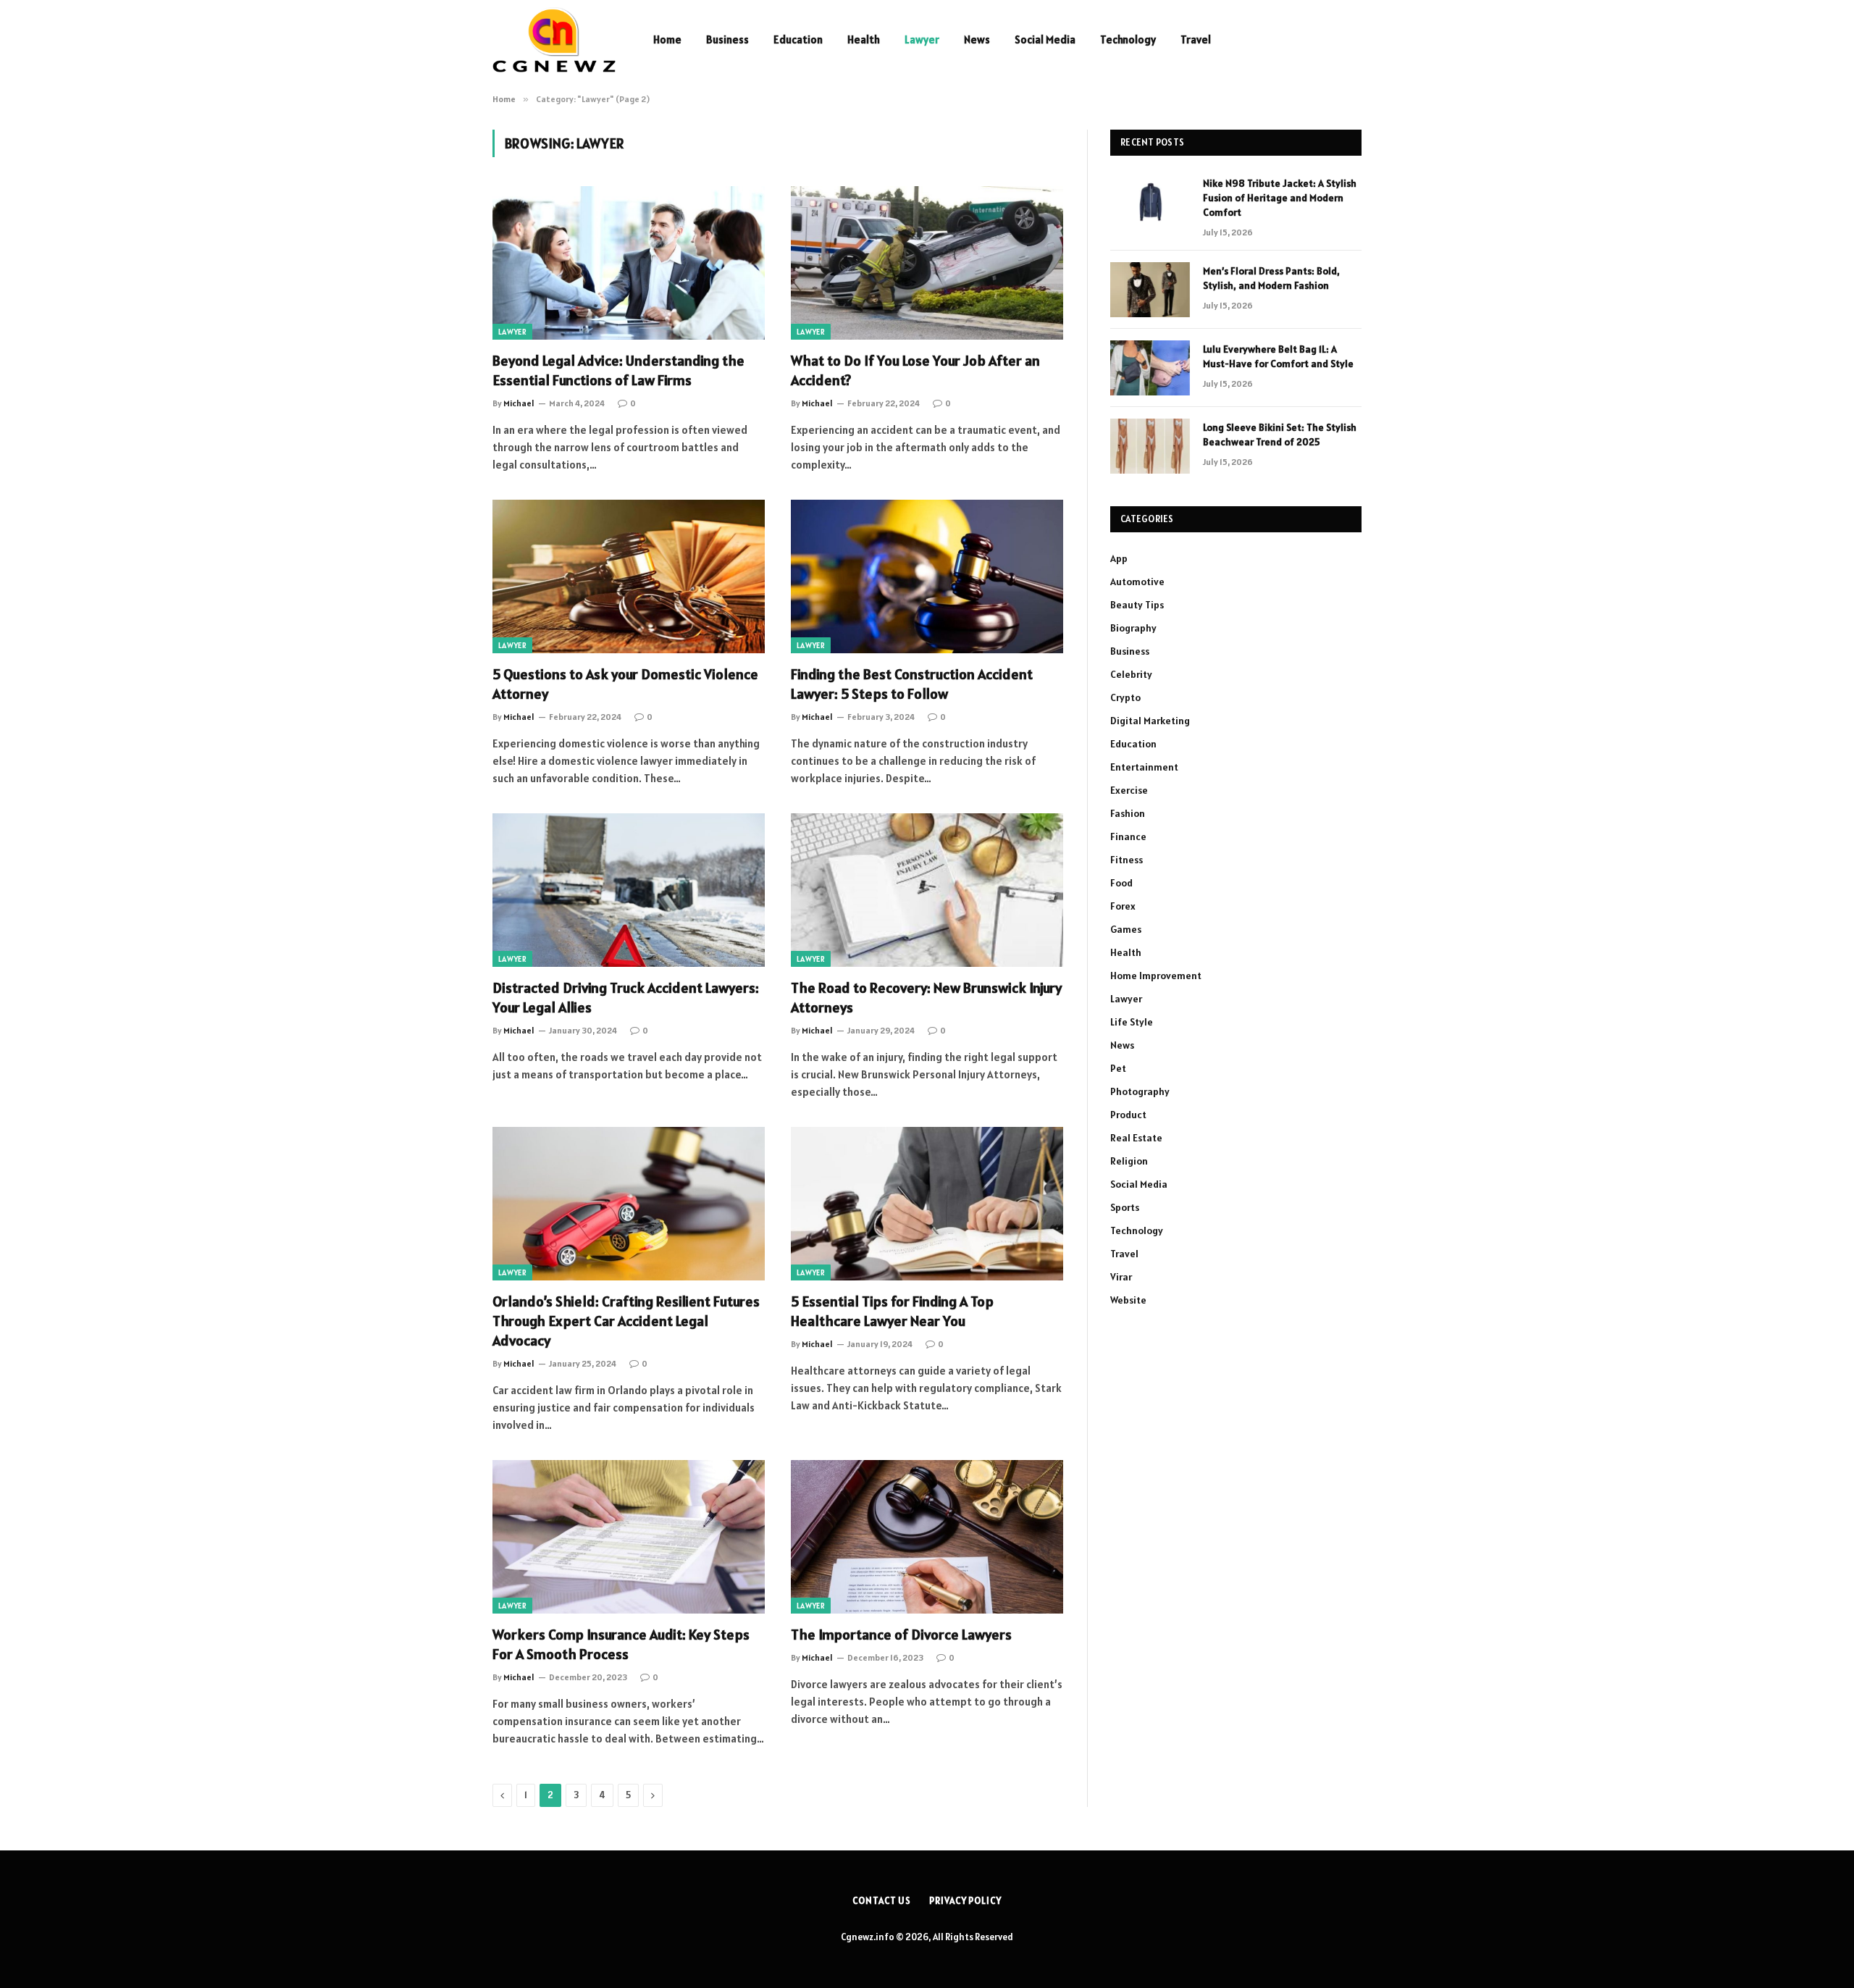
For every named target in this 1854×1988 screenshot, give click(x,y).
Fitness (1127, 860)
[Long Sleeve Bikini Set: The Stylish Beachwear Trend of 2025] (1150, 446)
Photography (1140, 1091)
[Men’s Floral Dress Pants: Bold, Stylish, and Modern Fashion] (1150, 290)
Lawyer (922, 39)
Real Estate (1136, 1138)
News (977, 39)
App (1119, 558)
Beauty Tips (1137, 605)
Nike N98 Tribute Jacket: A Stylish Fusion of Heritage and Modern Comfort (1280, 198)
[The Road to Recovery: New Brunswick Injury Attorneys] (927, 890)
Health (864, 39)
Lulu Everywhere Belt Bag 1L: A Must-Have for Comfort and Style (1278, 356)
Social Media (1045, 39)
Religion (1129, 1161)
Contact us (882, 1901)
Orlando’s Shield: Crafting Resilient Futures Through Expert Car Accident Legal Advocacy (626, 1321)
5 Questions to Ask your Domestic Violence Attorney (625, 684)
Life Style (1132, 1022)
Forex (1123, 906)
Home (667, 39)
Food (1121, 883)
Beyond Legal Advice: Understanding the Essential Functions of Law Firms (618, 370)
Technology (1128, 39)
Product (1128, 1115)
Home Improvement (1156, 976)
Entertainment (1144, 767)
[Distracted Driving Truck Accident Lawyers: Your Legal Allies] (629, 890)
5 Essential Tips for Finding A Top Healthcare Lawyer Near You (892, 1311)
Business (727, 39)
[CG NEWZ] (554, 40)
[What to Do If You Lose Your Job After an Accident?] (927, 263)
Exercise (1129, 790)
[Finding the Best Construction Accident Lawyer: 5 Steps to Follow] (927, 576)
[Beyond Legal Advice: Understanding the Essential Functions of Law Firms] (629, 263)
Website (1128, 1300)
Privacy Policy (965, 1901)
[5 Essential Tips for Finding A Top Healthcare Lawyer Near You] (927, 1204)
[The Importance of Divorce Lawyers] (927, 1537)
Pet (1118, 1068)
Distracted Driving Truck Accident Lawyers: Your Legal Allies (626, 998)
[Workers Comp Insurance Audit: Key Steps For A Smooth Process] (629, 1537)
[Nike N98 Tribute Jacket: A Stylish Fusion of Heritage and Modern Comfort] (1150, 202)
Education (798, 39)
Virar (1121, 1277)
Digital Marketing (1150, 721)
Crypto (1125, 697)
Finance (1128, 836)
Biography (1133, 628)
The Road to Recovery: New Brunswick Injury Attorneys (926, 998)
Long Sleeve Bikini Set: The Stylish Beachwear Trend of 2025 (1280, 435)
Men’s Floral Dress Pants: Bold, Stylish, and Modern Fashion (1271, 278)
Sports (1125, 1207)
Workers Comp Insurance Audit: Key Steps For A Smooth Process (621, 1644)
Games (1126, 929)
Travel (1196, 39)
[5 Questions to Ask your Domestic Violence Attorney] (629, 576)
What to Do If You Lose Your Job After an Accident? (915, 370)
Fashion (1128, 813)
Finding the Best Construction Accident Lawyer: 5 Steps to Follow (912, 684)
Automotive (1137, 582)
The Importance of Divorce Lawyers (903, 1635)
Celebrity (1131, 674)
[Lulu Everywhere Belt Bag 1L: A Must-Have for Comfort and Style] (1150, 368)
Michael (519, 403)
